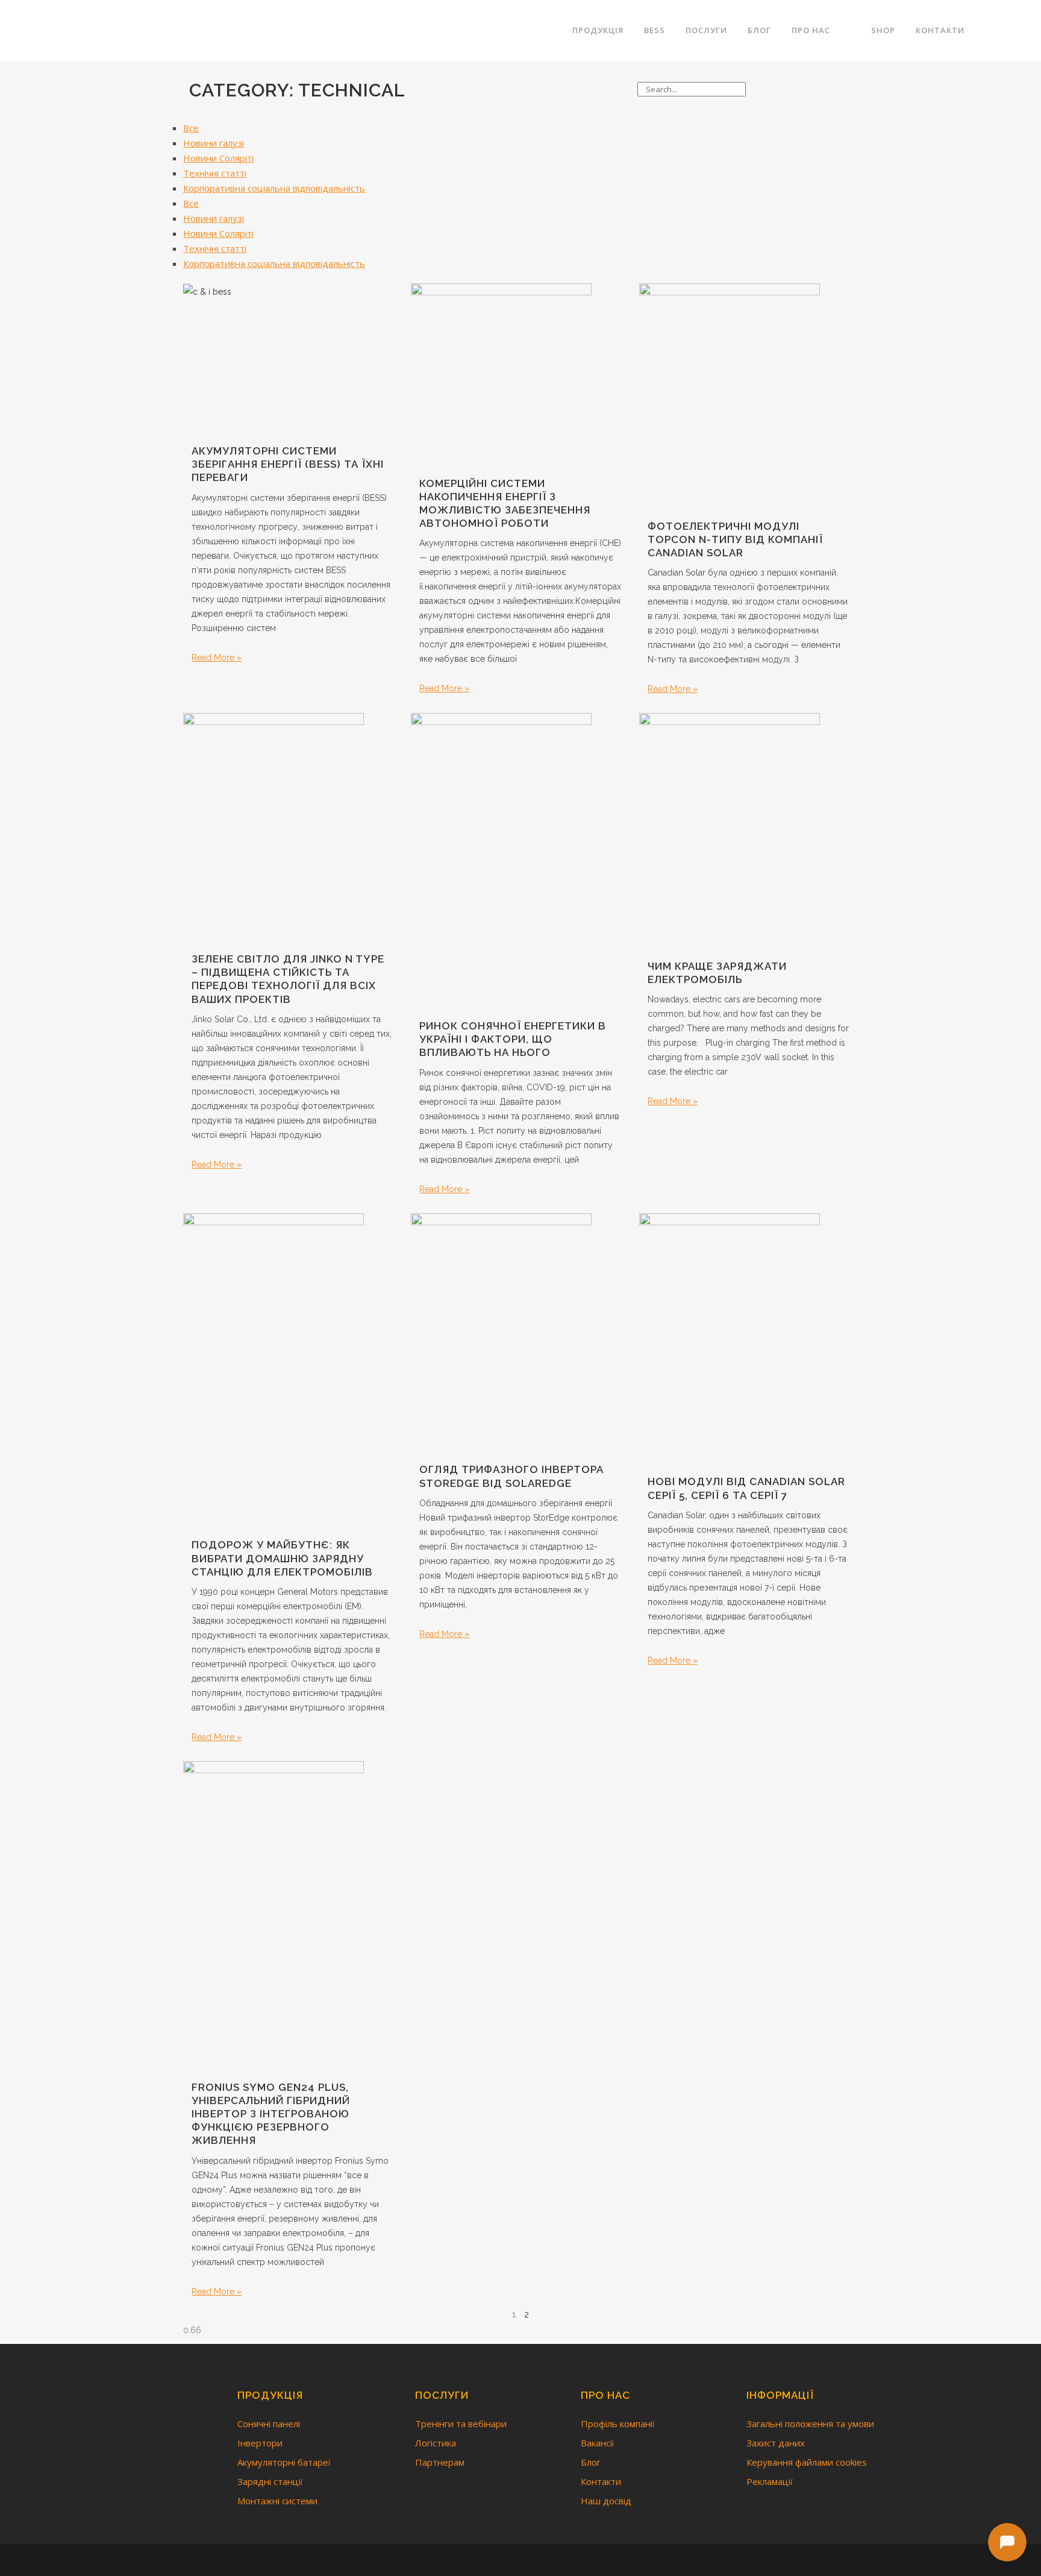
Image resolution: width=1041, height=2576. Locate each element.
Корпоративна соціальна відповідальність (274, 188)
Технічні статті (215, 173)
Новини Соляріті (218, 158)
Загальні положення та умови (810, 2424)
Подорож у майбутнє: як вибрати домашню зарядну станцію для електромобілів (282, 1558)
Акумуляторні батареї (284, 2462)
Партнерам (440, 2462)
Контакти (601, 2481)
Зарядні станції (270, 2481)
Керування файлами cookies (807, 2462)
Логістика (436, 2443)
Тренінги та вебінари (461, 2424)
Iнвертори (260, 2443)
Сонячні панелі (269, 2424)
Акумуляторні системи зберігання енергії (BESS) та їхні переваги (288, 464)
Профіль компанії (618, 2424)
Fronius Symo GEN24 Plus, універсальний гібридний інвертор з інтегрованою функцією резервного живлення (271, 2114)
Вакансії (598, 2443)
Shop (883, 30)
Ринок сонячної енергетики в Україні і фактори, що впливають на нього (513, 1039)
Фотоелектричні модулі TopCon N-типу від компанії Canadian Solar (735, 539)
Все (191, 128)
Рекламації (770, 2481)
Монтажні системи (277, 2501)
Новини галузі (214, 143)
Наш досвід (606, 2501)
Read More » (217, 658)
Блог (591, 2462)
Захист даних (776, 2443)
